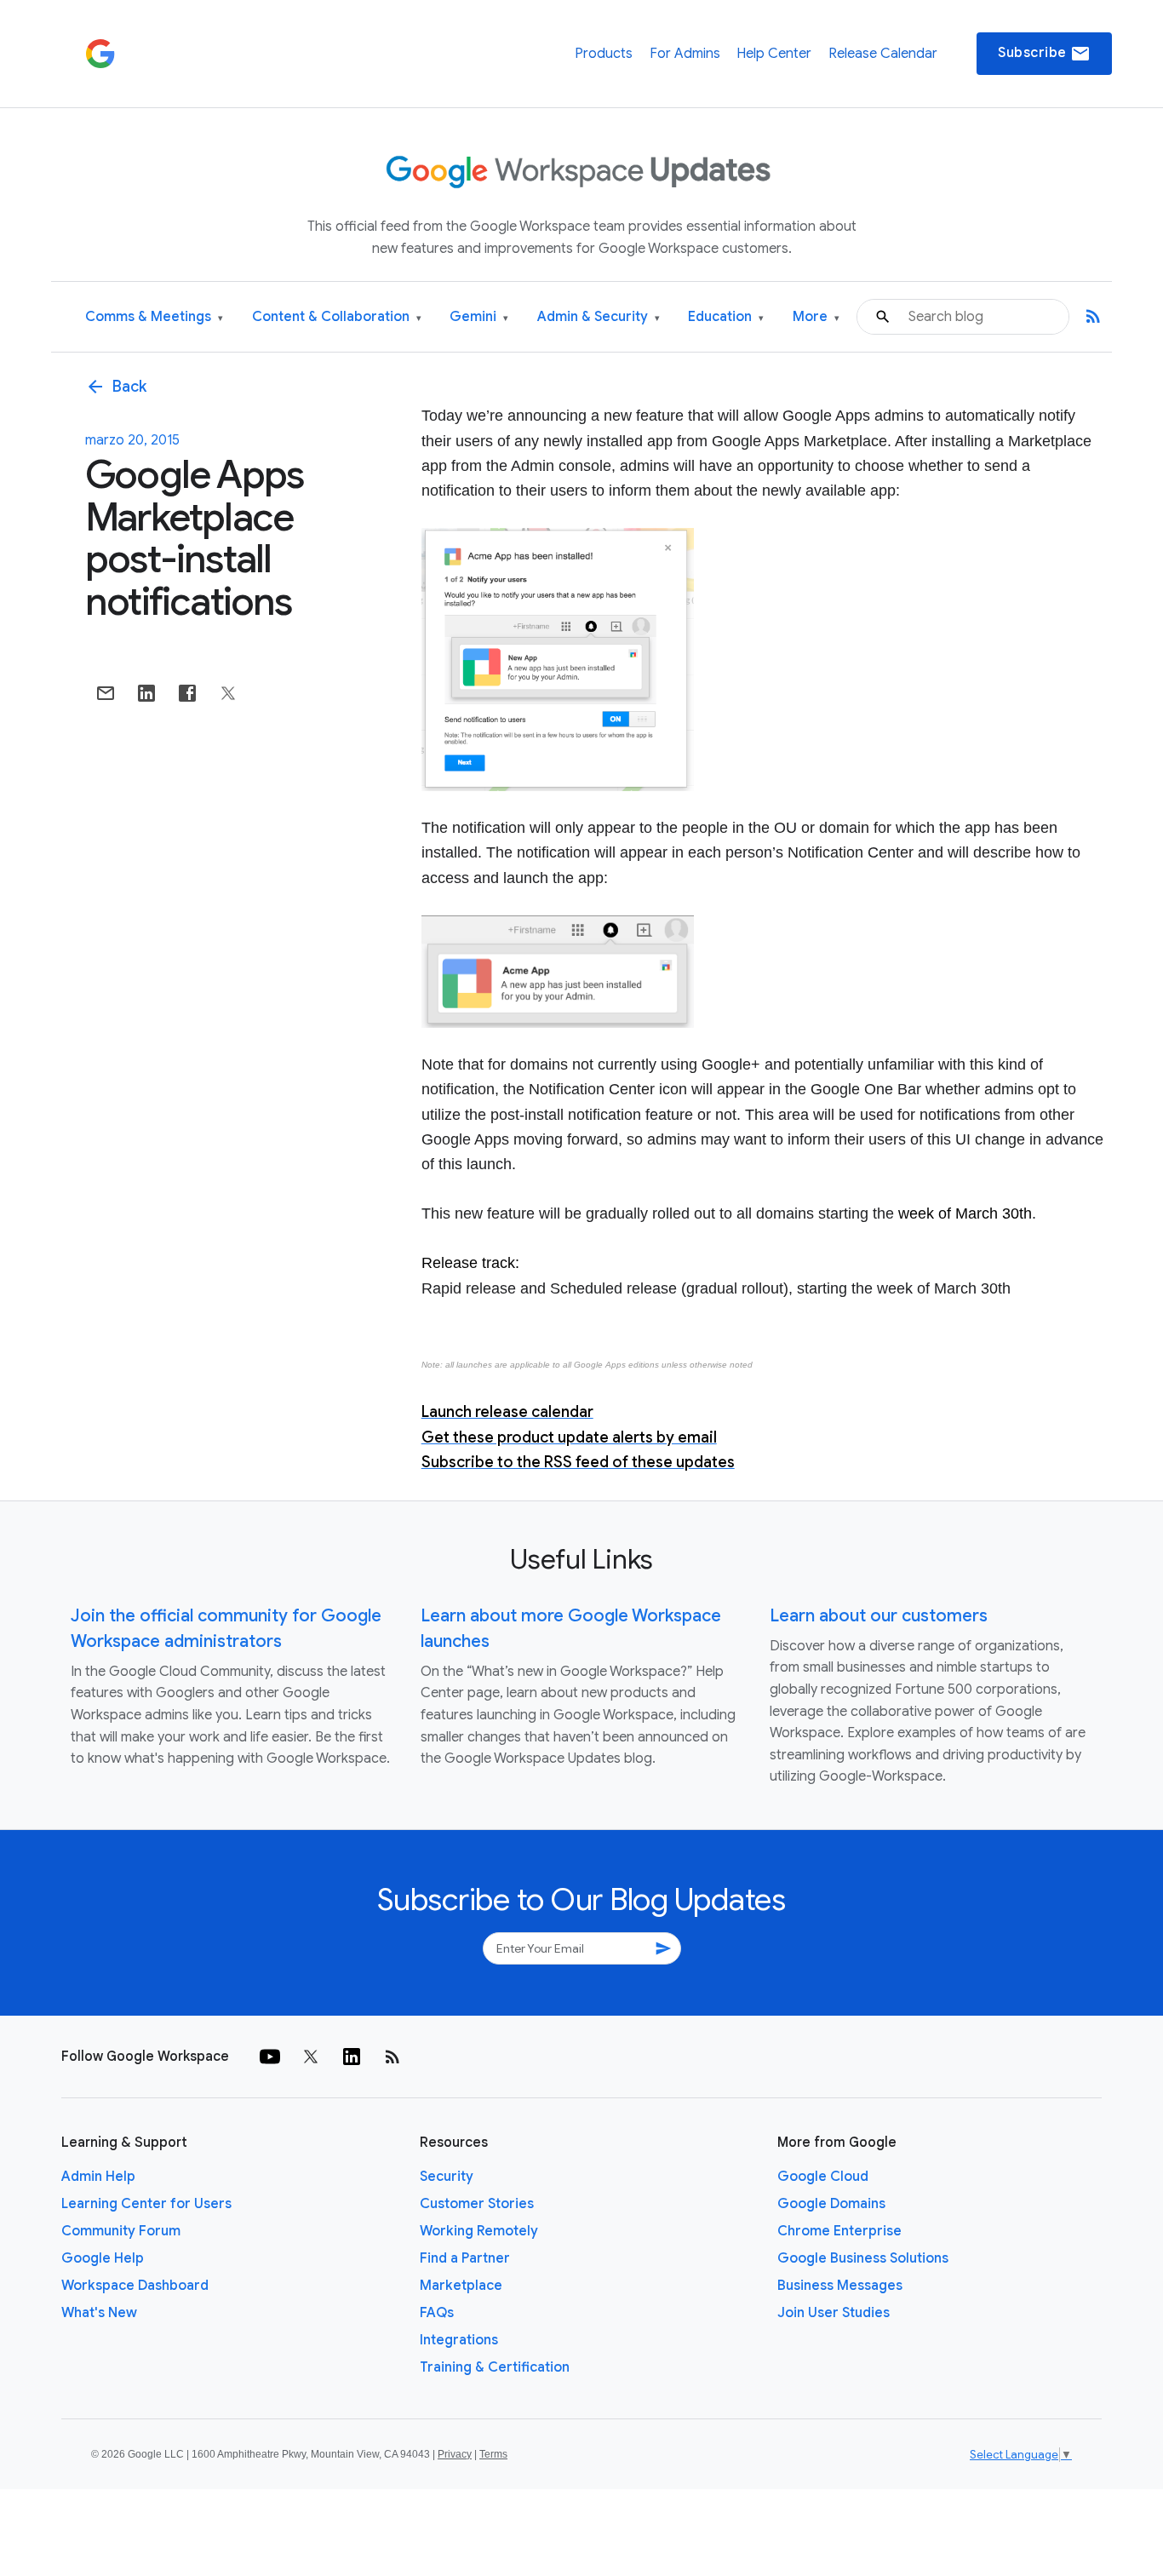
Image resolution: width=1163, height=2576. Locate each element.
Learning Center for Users (146, 2204)
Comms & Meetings (154, 317)
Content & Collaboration (337, 317)
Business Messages (840, 2286)
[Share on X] (228, 693)
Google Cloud (823, 2177)
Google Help (103, 2258)
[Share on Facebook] (187, 693)
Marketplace (461, 2286)
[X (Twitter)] (311, 2057)
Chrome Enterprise (839, 2231)
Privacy (455, 2454)
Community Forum (121, 2231)
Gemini (479, 317)
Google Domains (831, 2204)
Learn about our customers (879, 1616)
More (816, 317)
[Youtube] (270, 2057)
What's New (99, 2313)
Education (726, 317)
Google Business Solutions (863, 2258)
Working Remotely (479, 2231)
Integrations (459, 2340)
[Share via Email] (106, 693)
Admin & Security (599, 317)
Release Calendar (883, 54)
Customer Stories (477, 2204)
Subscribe (1044, 54)
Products (604, 54)
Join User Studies (834, 2313)
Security (447, 2177)
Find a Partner (465, 2258)
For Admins (685, 54)
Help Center (774, 54)
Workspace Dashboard (135, 2286)
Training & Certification (495, 2367)
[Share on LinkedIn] (146, 693)
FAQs (437, 2313)
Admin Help (98, 2177)
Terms (493, 2454)
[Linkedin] (352, 2057)
